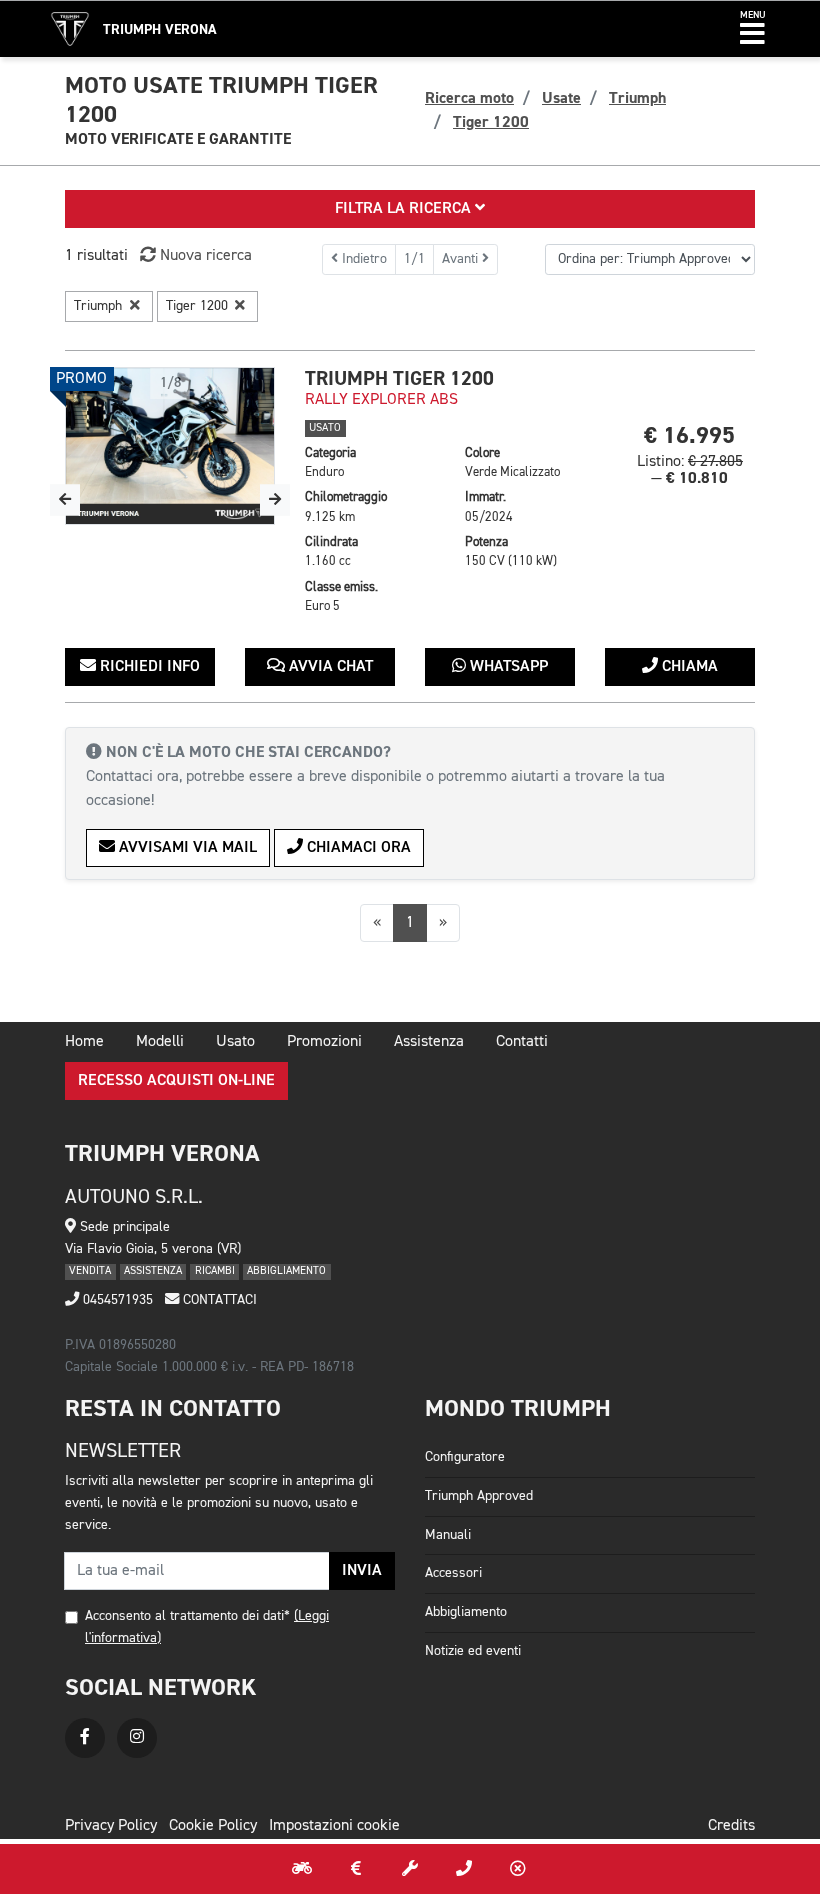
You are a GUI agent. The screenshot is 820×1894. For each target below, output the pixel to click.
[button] (752, 29)
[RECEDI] (518, 1869)
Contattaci (218, 1300)
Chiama (688, 667)
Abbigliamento (466, 1612)
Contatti (522, 1042)
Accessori (453, 1573)
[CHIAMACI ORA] (464, 1869)
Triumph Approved (479, 1496)
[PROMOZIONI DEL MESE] (356, 1869)
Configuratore (465, 1457)
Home (84, 1042)
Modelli (160, 1042)
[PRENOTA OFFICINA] (410, 1869)
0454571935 (116, 1300)
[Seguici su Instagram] (137, 1738)
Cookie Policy (213, 1826)
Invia (362, 1571)
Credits (731, 1826)
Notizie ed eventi (473, 1651)
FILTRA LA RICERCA (405, 209)
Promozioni (324, 1042)
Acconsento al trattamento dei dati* (187, 1616)
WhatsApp (507, 667)
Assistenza (429, 1042)
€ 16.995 (689, 435)
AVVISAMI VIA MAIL (186, 848)
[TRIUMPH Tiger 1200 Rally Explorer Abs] (170, 446)
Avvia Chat (329, 667)
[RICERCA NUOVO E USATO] (302, 1869)
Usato (235, 1042)
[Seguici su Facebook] (85, 1738)
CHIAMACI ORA (357, 848)
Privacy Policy (111, 1826)
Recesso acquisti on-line (176, 1081)
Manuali (448, 1535)
